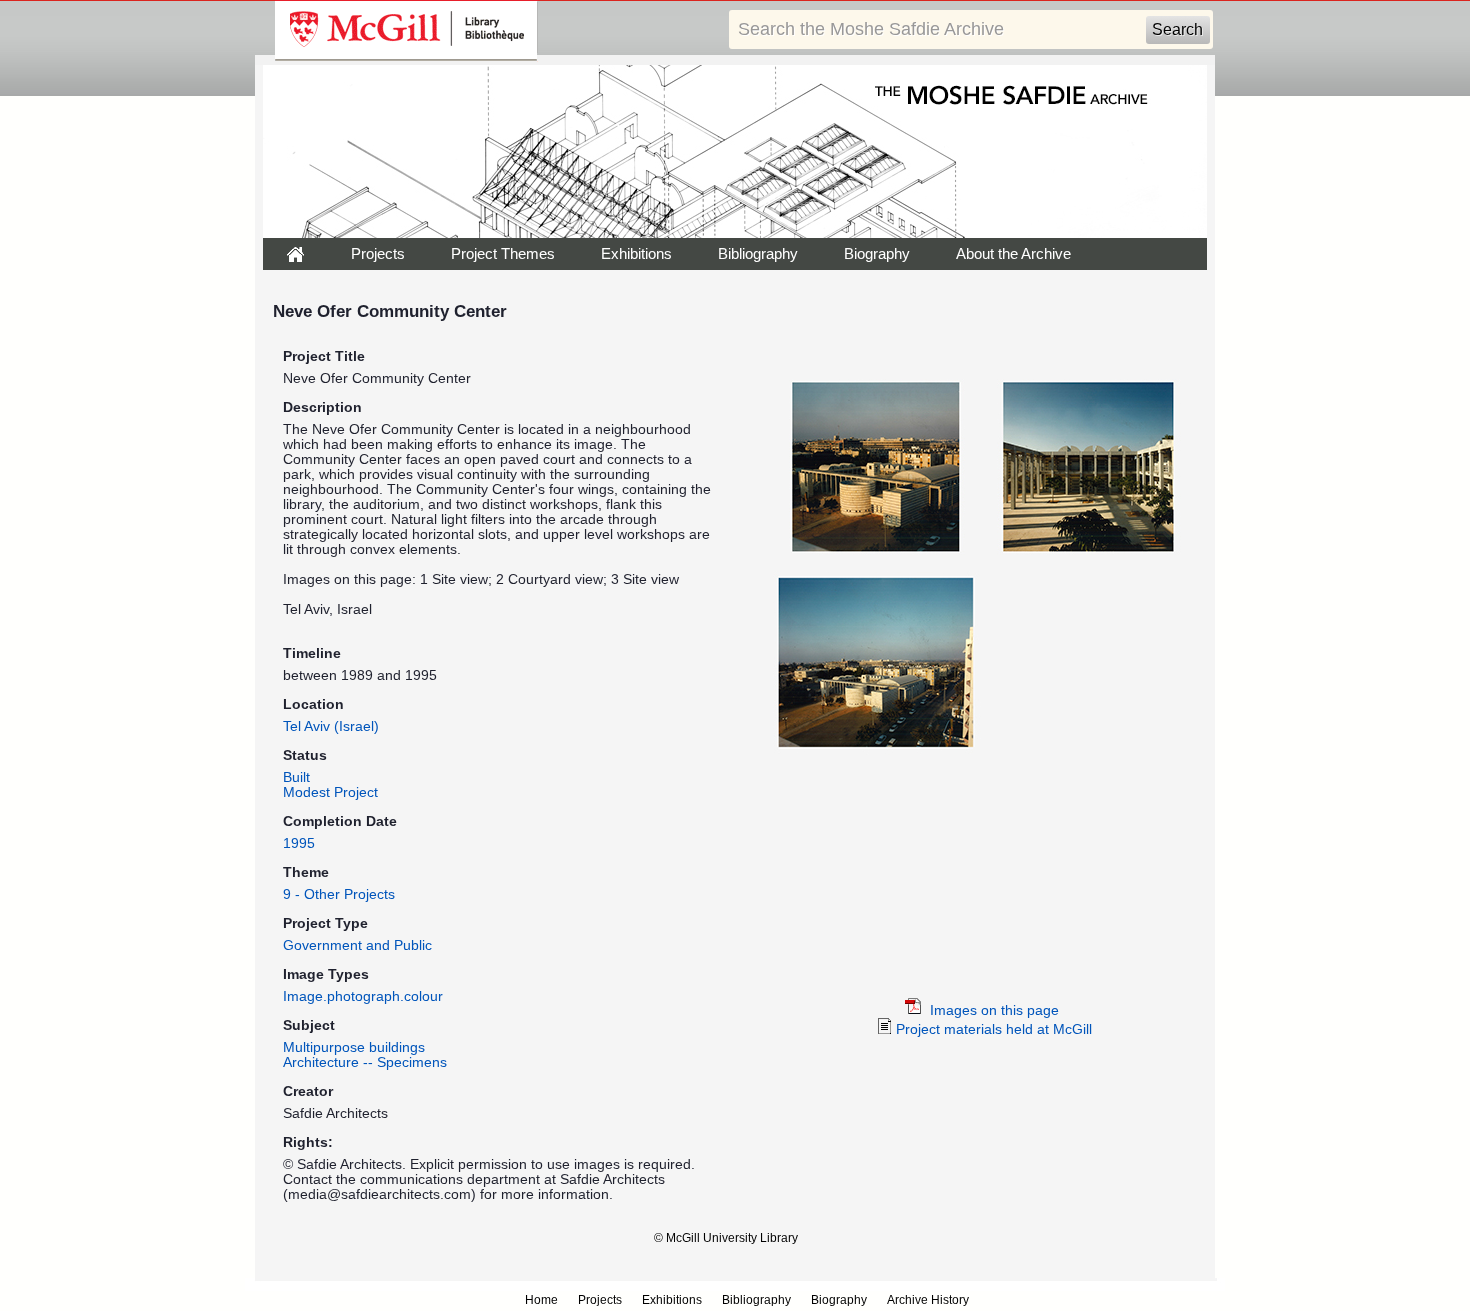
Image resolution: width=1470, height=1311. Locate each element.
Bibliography (758, 253)
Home (541, 1300)
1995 (299, 843)
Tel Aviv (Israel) (331, 726)
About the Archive (1013, 253)
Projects (378, 253)
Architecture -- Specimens (365, 1062)
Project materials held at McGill (992, 1029)
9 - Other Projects (339, 894)
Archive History (928, 1300)
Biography (877, 253)
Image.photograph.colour (363, 996)
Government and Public (357, 945)
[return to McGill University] (406, 31)
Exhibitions (636, 253)
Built (296, 777)
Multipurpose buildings (354, 1047)
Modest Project (330, 792)
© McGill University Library (726, 1238)
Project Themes (503, 253)
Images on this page (992, 1010)
